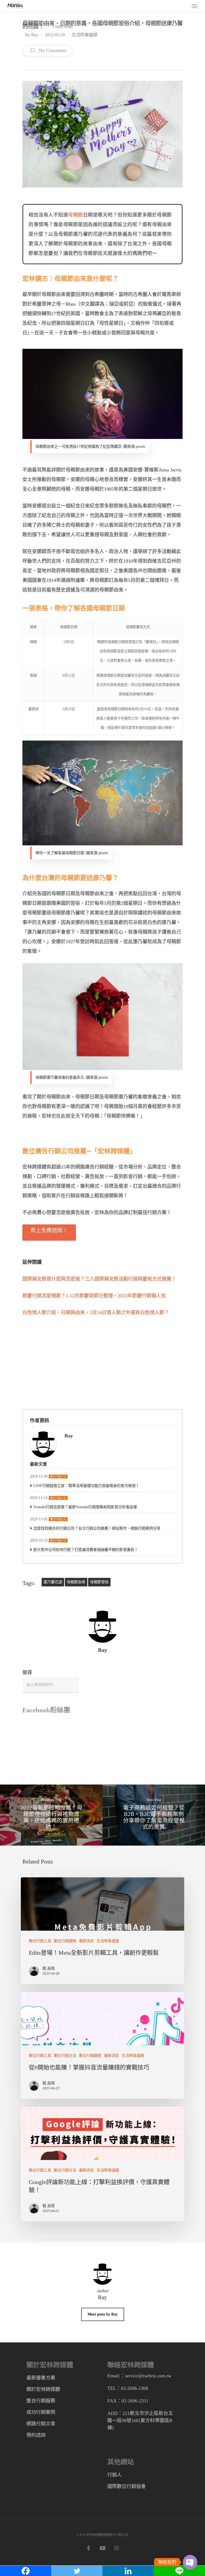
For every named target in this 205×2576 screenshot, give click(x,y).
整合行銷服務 (41, 2401)
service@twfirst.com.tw (148, 2376)
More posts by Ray (103, 2314)
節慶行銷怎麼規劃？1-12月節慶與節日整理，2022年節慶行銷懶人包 (94, 1296)
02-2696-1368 (135, 2388)
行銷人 (115, 2475)
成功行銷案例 (41, 2412)
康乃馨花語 (53, 1582)
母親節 (76, 215)
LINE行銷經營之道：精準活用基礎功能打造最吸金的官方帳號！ (86, 1486)
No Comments (52, 51)
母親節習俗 (99, 1582)
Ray (35, 35)
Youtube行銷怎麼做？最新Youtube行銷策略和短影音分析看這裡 (85, 1507)
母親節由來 (76, 1582)
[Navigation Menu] (195, 6)
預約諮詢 (36, 2435)
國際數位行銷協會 (127, 2486)
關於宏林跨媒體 (43, 2389)
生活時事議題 (85, 35)
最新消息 (86, 1941)
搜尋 (27, 1673)
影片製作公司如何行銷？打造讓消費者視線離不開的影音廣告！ (86, 1550)
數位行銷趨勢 (65, 1941)
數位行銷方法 (58, 1477)
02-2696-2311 (135, 2401)
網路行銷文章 (41, 2424)
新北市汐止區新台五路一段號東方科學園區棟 (140, 2421)
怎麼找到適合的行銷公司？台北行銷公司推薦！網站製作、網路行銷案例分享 (97, 1528)
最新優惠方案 (41, 2378)
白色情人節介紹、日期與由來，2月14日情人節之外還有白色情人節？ (96, 1313)
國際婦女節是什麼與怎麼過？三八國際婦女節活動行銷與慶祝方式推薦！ (99, 1279)
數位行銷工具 (40, 1941)
